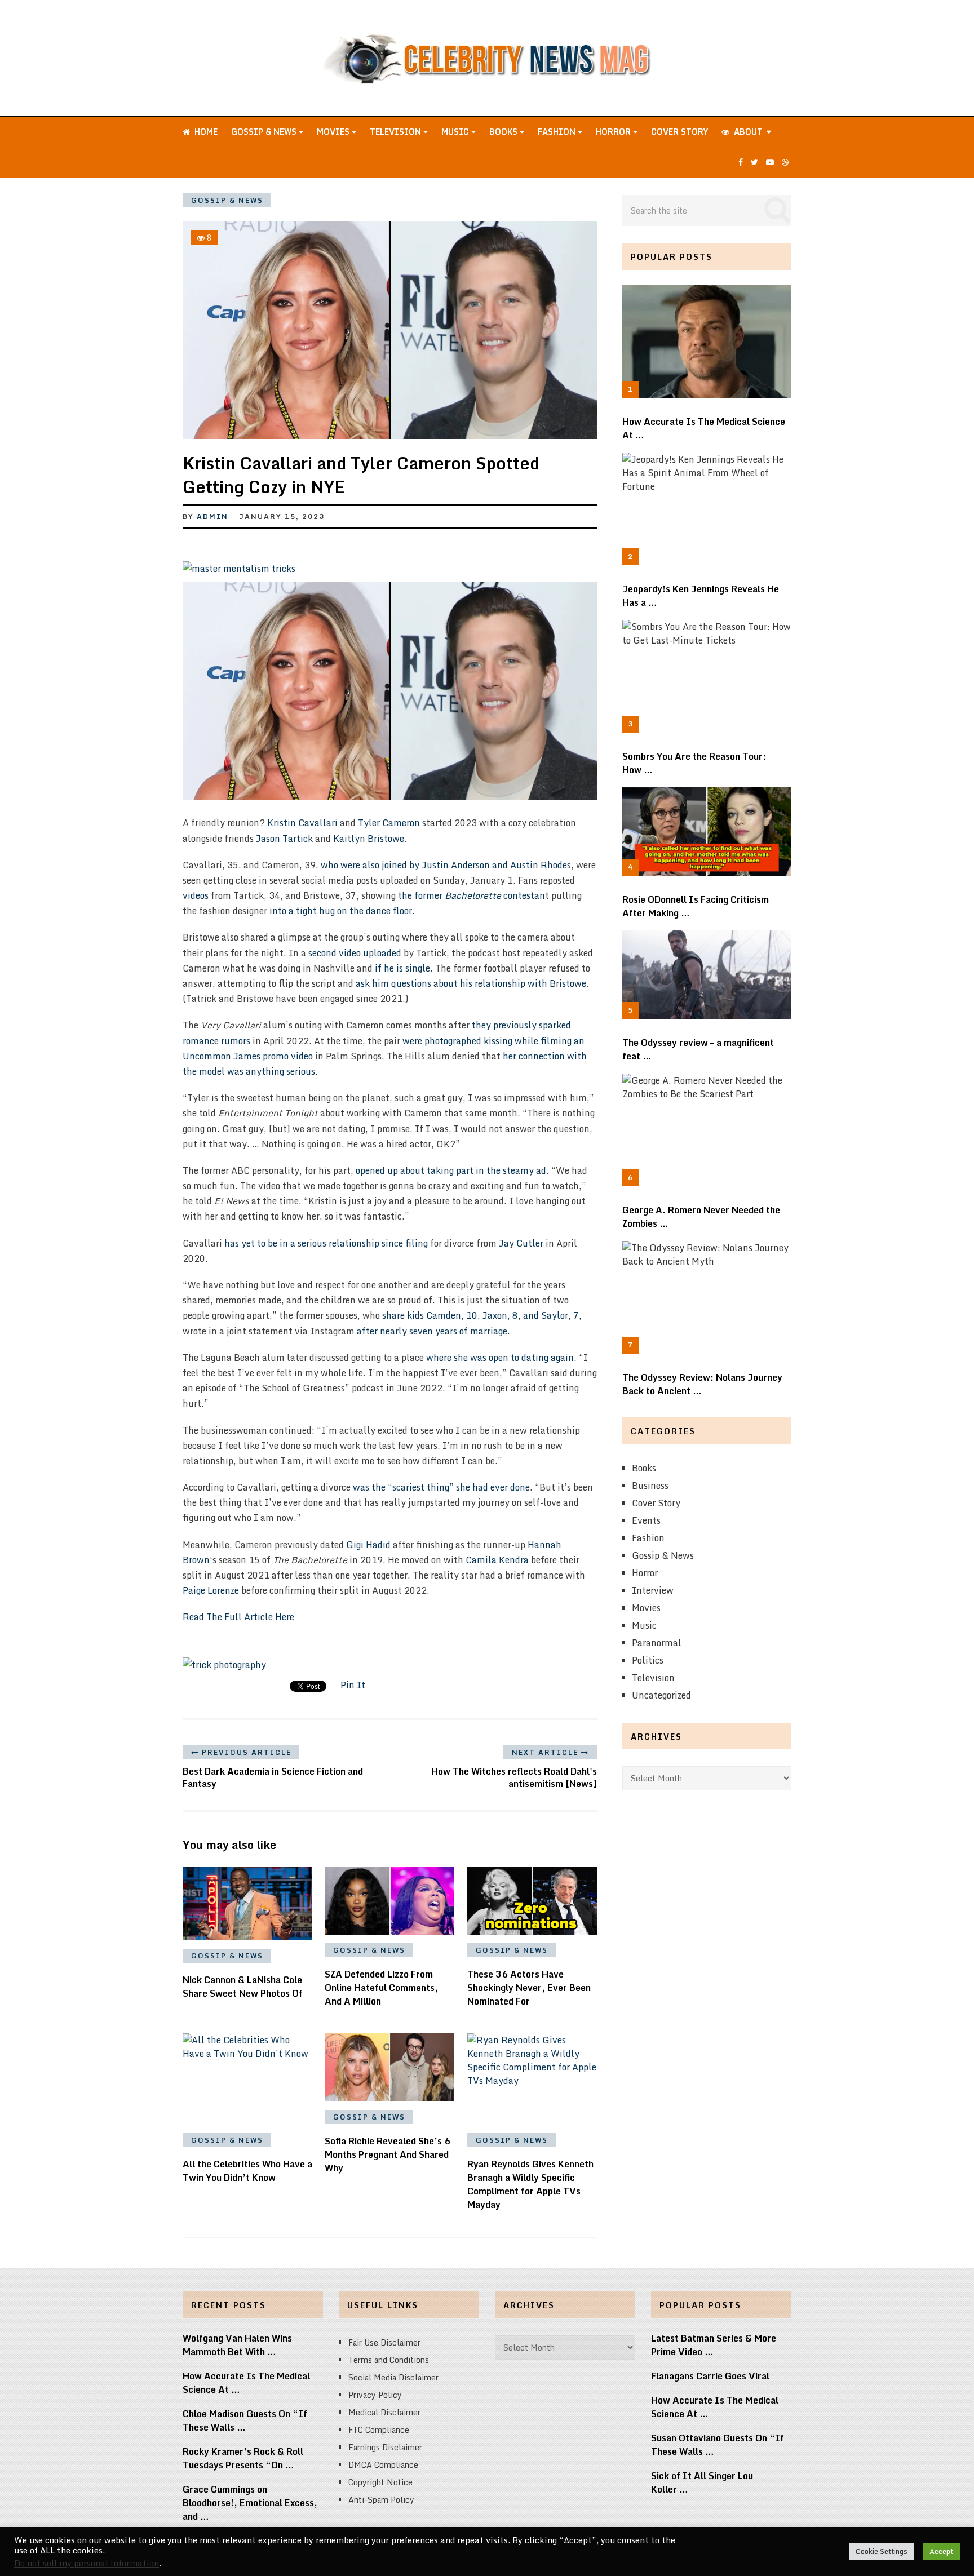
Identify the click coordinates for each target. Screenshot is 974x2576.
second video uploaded (355, 953)
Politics (648, 1660)
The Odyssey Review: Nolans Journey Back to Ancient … (702, 1384)
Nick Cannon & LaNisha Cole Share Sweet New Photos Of (243, 1987)
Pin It (353, 1685)
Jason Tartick (284, 839)
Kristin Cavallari (302, 823)
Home (205, 132)
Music (456, 132)
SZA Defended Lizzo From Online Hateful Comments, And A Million (381, 1988)
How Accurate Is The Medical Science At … (704, 428)
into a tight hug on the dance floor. (342, 911)
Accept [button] (941, 2551)
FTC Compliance (379, 2430)
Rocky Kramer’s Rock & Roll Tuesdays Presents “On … (243, 2458)
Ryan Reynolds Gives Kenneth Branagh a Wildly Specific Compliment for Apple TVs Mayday (530, 2184)
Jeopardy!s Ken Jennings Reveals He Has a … (701, 596)
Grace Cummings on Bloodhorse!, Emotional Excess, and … (250, 2503)
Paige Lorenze (211, 1590)
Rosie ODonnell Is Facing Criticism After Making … (696, 906)
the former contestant (473, 895)
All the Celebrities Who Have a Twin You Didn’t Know (247, 2171)
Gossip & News (265, 132)
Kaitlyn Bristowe (369, 839)
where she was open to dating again (500, 1358)
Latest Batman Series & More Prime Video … (714, 2345)
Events (646, 1520)
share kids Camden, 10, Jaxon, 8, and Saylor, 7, (482, 1315)
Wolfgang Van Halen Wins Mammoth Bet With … (237, 2345)
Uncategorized (661, 1695)
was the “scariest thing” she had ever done (441, 1487)
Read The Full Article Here (238, 1617)
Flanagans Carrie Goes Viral (710, 2376)
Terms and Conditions (389, 2360)
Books (504, 132)
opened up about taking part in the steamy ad (450, 1170)
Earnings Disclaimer (385, 2447)
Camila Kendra (497, 1560)
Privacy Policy (375, 2395)
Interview (653, 1590)
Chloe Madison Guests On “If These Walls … (245, 2420)
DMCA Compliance (383, 2465)
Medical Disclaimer (384, 2412)
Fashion (558, 132)
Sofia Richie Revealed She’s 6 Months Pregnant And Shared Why (388, 2154)
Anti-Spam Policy (381, 2500)
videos (196, 895)
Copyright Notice (380, 2482)
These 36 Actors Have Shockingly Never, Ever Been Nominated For (529, 1988)
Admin (212, 516)
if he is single (401, 968)
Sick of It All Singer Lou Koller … (702, 2482)
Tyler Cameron (389, 823)
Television (397, 132)
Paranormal (657, 1643)
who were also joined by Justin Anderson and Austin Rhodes (446, 865)
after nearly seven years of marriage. (432, 1331)
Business (650, 1486)
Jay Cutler (521, 1243)
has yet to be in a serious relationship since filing (326, 1243)
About (747, 132)
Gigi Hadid (368, 1545)
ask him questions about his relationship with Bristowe (471, 983)
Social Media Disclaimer (393, 2377)
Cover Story (679, 132)
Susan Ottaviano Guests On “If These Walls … (718, 2445)
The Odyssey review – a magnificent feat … (698, 1049)
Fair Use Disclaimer (384, 2342)
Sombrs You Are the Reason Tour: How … (694, 763)
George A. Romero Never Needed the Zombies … (701, 1217)
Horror (614, 132)
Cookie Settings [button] (882, 2551)
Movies (334, 132)
